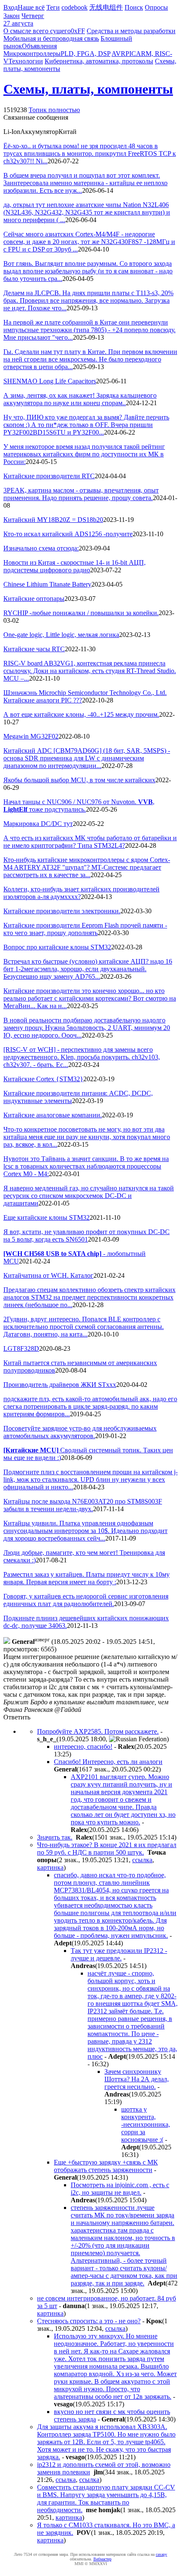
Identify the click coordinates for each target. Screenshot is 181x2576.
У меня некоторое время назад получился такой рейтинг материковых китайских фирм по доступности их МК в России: (84, 454)
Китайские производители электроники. (62, 911)
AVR (118, 54)
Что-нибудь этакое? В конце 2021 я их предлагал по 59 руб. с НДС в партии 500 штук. (107, 1849)
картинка (50, 1867)
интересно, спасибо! (83, 1747)
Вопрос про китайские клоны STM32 (57, 947)
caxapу (161, 2554)
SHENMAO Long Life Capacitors (50, 381)
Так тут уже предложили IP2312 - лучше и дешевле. (119, 1954)
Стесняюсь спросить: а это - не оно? (89, 2321)
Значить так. (55, 1837)
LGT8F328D (21, 1348)
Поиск (134, 7)
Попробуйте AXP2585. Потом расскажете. (98, 1731)
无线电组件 (106, 7)
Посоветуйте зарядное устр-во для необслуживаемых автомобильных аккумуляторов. (80, 1432)
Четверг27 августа (24, 20)
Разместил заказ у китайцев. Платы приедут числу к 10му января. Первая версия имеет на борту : (87, 1578)
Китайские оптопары (34, 599)
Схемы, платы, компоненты (88, 89)
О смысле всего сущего (37, 31)
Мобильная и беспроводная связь (51, 38)
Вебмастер (102, 2559)
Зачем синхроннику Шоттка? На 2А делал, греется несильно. (137, 2079)
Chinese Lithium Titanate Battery (47, 584)
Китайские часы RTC (34, 649)
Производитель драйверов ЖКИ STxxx (60, 1385)
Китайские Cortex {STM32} (43, 1079)
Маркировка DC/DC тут (38, 824)
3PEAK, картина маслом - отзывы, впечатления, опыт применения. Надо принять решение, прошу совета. (81, 494)
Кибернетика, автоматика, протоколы (99, 61)
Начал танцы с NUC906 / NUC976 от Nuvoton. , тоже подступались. (79, 806)
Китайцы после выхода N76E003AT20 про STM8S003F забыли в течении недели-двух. (83, 1505)
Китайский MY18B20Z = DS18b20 (53, 520)
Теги (53, 7)
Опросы (156, 7)
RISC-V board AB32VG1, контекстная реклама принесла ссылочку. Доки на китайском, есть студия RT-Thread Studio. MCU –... (90, 671)
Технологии (26, 61)
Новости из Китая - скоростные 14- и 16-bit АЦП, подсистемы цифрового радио (75, 566)
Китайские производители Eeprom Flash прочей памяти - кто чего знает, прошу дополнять (85, 929)
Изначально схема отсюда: (41, 548)
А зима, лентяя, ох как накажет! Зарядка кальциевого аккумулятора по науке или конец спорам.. (80, 399)
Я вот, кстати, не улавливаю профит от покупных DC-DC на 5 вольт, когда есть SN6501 (87, 1236)
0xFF (78, 31)
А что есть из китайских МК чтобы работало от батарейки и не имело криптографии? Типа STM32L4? (90, 842)
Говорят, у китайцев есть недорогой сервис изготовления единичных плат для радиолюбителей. (86, 1600)
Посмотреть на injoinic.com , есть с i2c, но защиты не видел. (120, 2189)
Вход (11, 7)
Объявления (39, 46)
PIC (131, 54)
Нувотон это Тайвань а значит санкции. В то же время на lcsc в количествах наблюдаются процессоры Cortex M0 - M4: (86, 1166)
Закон (12, 16)
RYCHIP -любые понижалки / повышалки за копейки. (81, 613)
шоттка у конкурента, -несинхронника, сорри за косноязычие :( (146, 2124)
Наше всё (31, 7)
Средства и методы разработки (131, 31)
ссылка (142, 1860)
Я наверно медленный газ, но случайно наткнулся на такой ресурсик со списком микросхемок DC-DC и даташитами (89, 1196)
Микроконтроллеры (32, 54)
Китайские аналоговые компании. (53, 1115)
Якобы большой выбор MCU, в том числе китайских (79, 780)
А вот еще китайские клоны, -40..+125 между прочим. (81, 714)
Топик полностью (54, 110)
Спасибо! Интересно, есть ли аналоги (108, 1762)
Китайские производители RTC (49, 476)
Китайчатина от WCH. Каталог (48, 1275)
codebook (75, 7)
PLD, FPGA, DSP (85, 54)
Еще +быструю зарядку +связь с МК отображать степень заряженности (106, 2166)
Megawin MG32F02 (31, 736)
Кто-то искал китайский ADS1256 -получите (68, 534)
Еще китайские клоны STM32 (47, 1217)
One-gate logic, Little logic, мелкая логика (61, 635)
